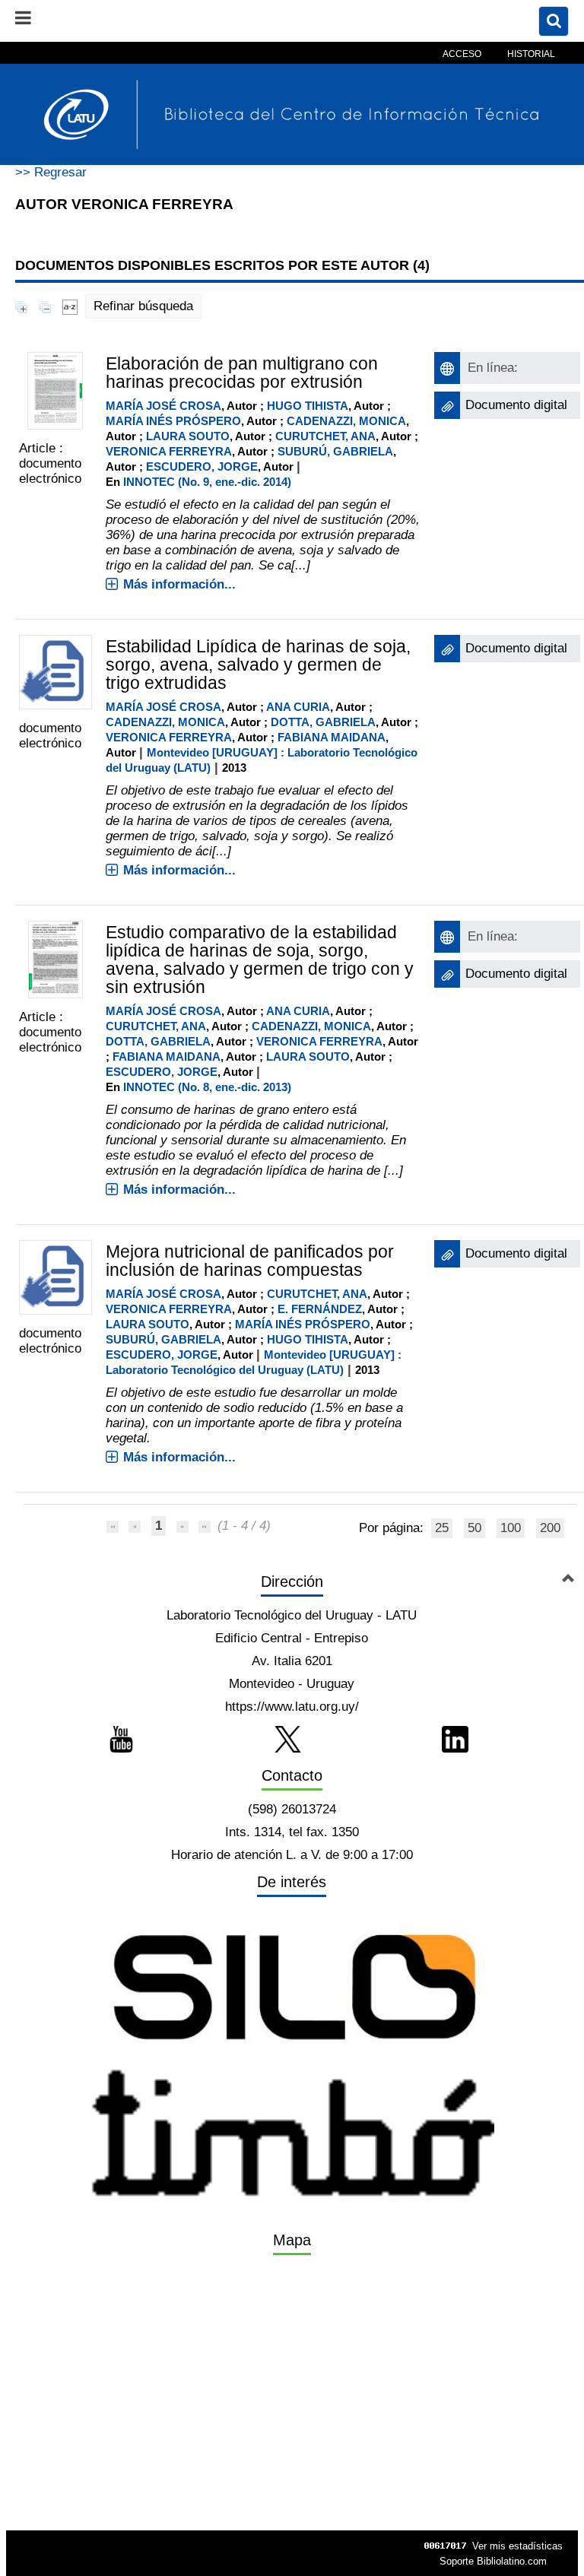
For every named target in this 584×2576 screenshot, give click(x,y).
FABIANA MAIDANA (332, 737)
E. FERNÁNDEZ (320, 1309)
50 (474, 1528)
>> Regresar (51, 172)
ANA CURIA (298, 707)
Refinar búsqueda (143, 306)
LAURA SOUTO (188, 436)
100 (511, 1528)
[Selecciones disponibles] (70, 306)
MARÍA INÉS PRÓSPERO (173, 421)
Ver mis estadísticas (517, 2546)
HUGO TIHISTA (308, 406)
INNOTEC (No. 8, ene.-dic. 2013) (207, 1087)
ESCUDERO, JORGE (202, 466)
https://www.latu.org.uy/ (292, 1707)
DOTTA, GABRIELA (323, 722)
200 (550, 1528)
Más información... (179, 584)
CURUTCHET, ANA (325, 436)
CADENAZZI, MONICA (346, 421)
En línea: (493, 368)
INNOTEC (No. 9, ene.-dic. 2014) (207, 482)
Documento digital (516, 405)
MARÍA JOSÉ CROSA (163, 406)
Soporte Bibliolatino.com (493, 2561)
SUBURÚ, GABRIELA (335, 451)
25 (442, 1528)
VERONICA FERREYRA (169, 451)
